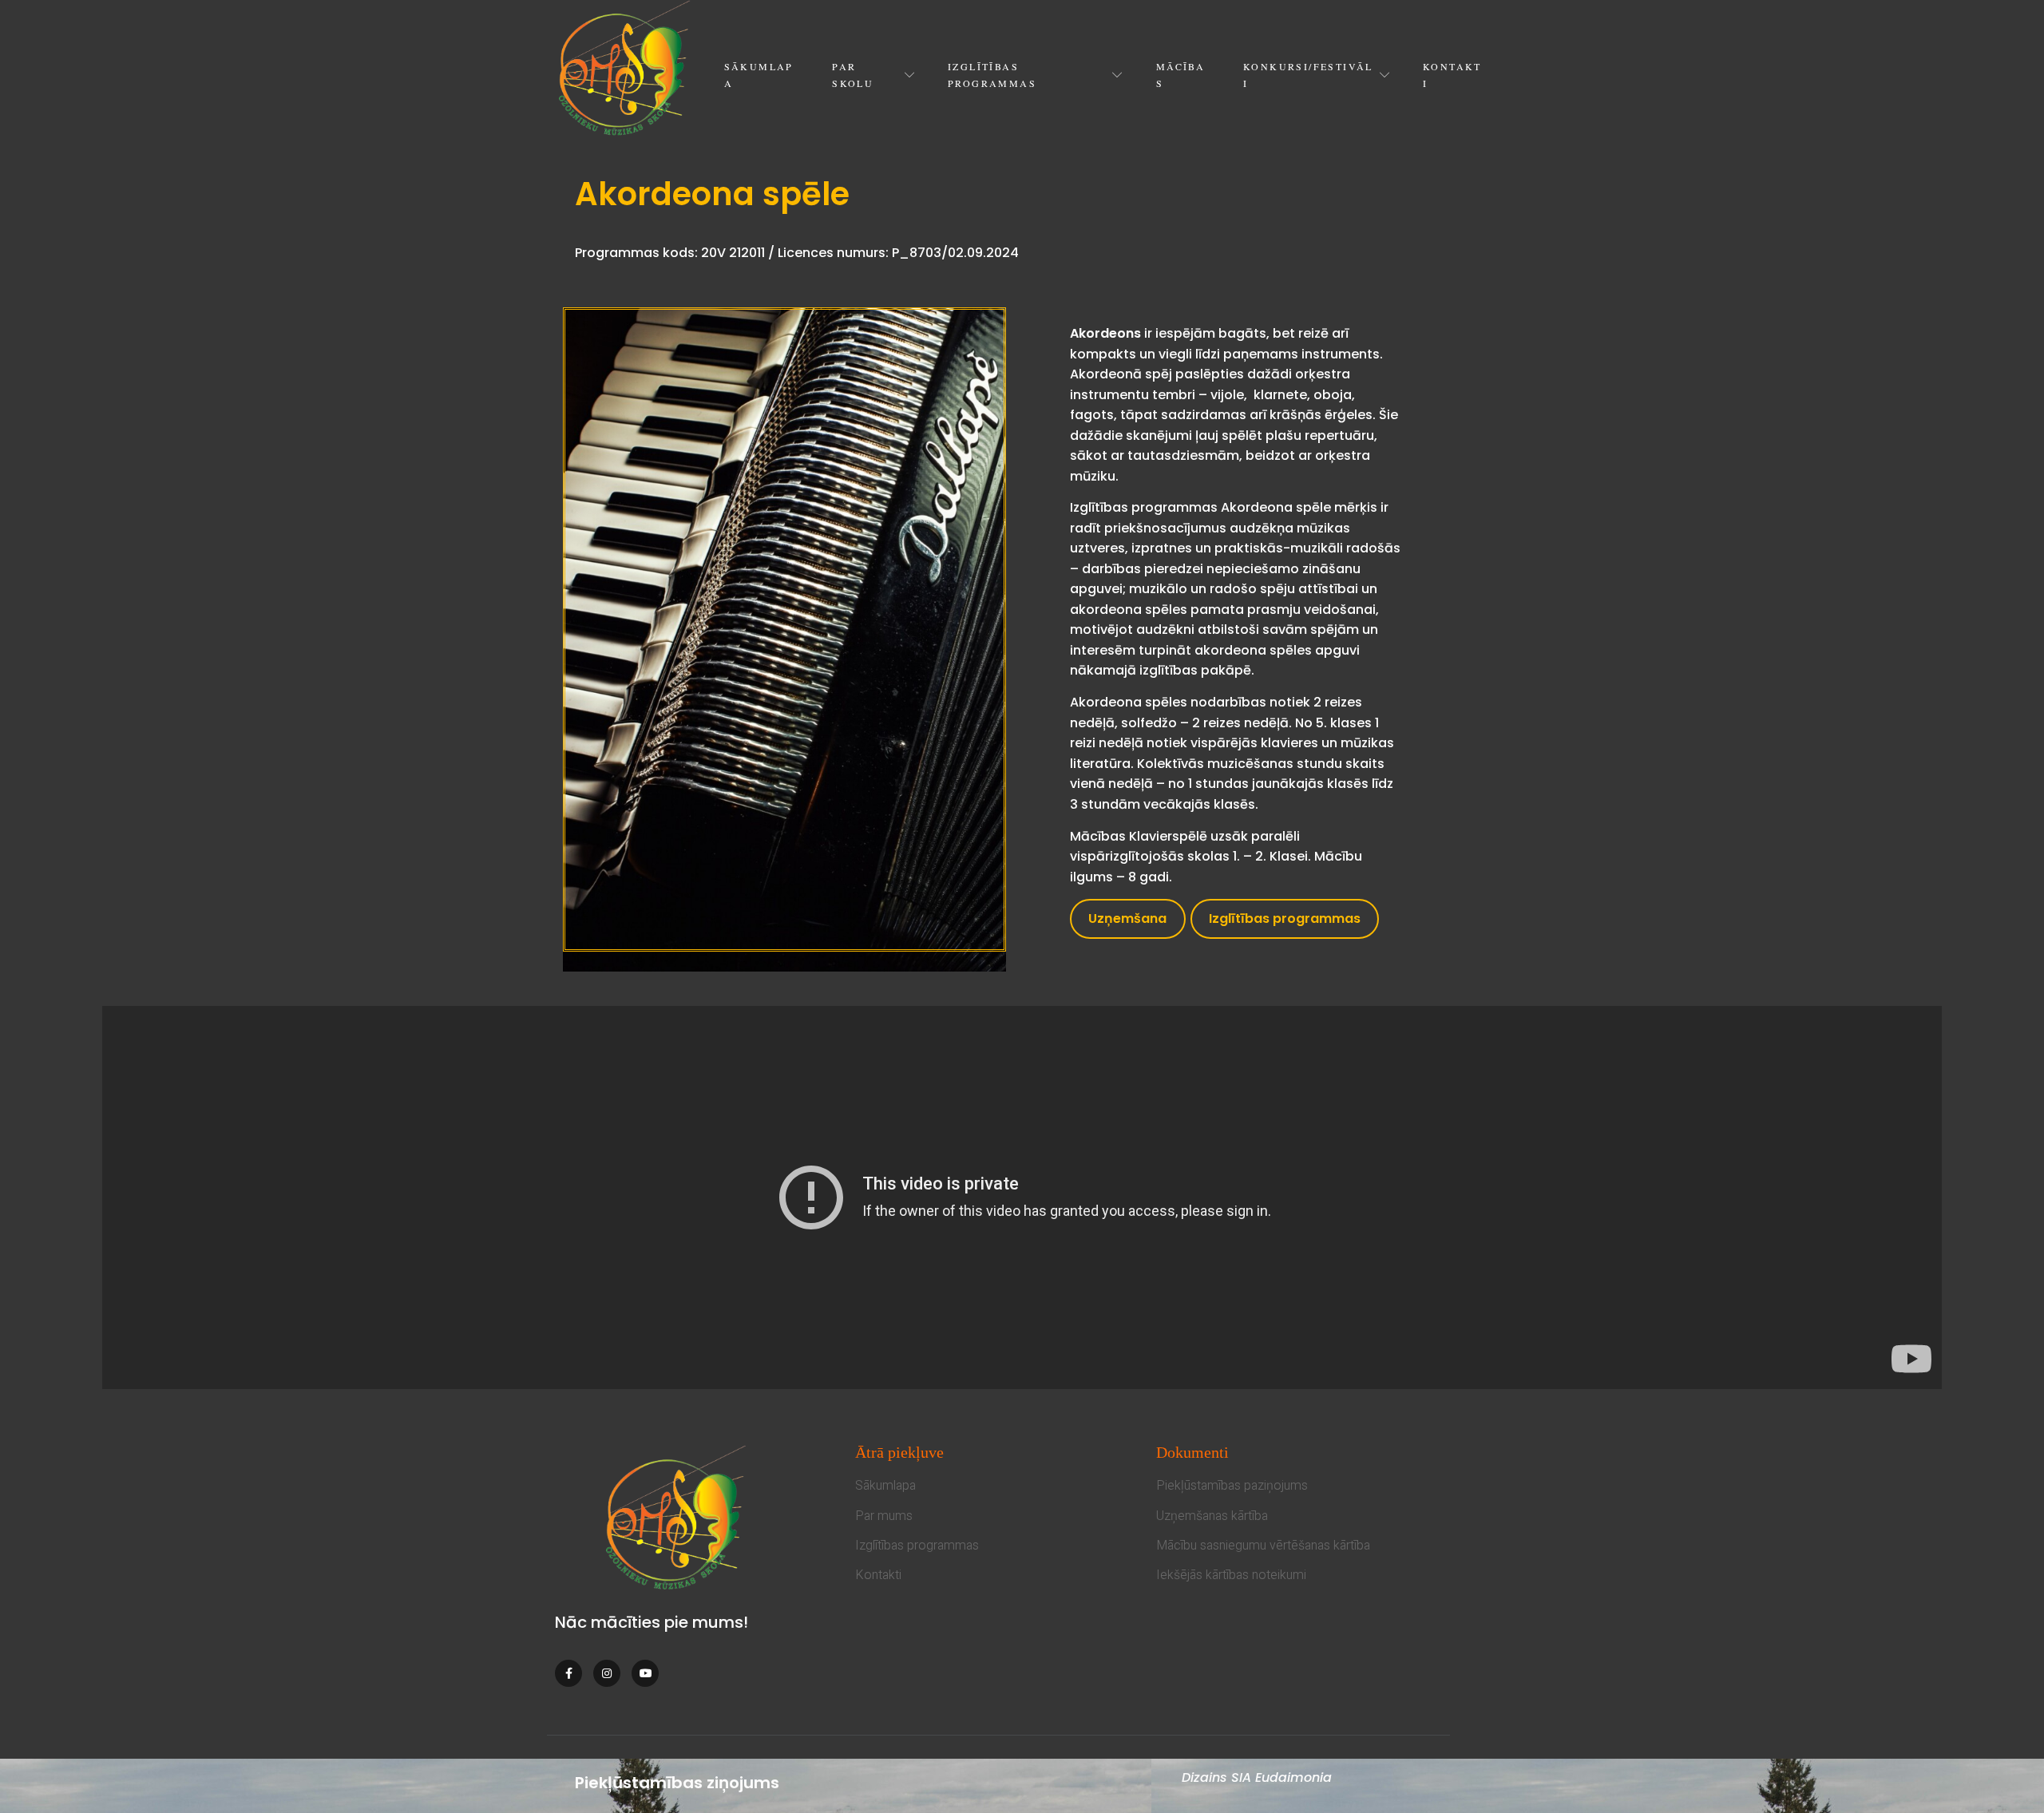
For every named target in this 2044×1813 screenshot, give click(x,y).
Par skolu (853, 74)
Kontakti (1452, 74)
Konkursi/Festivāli (1308, 74)
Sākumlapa (759, 74)
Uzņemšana (1127, 918)
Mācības (1180, 74)
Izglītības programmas (992, 74)
